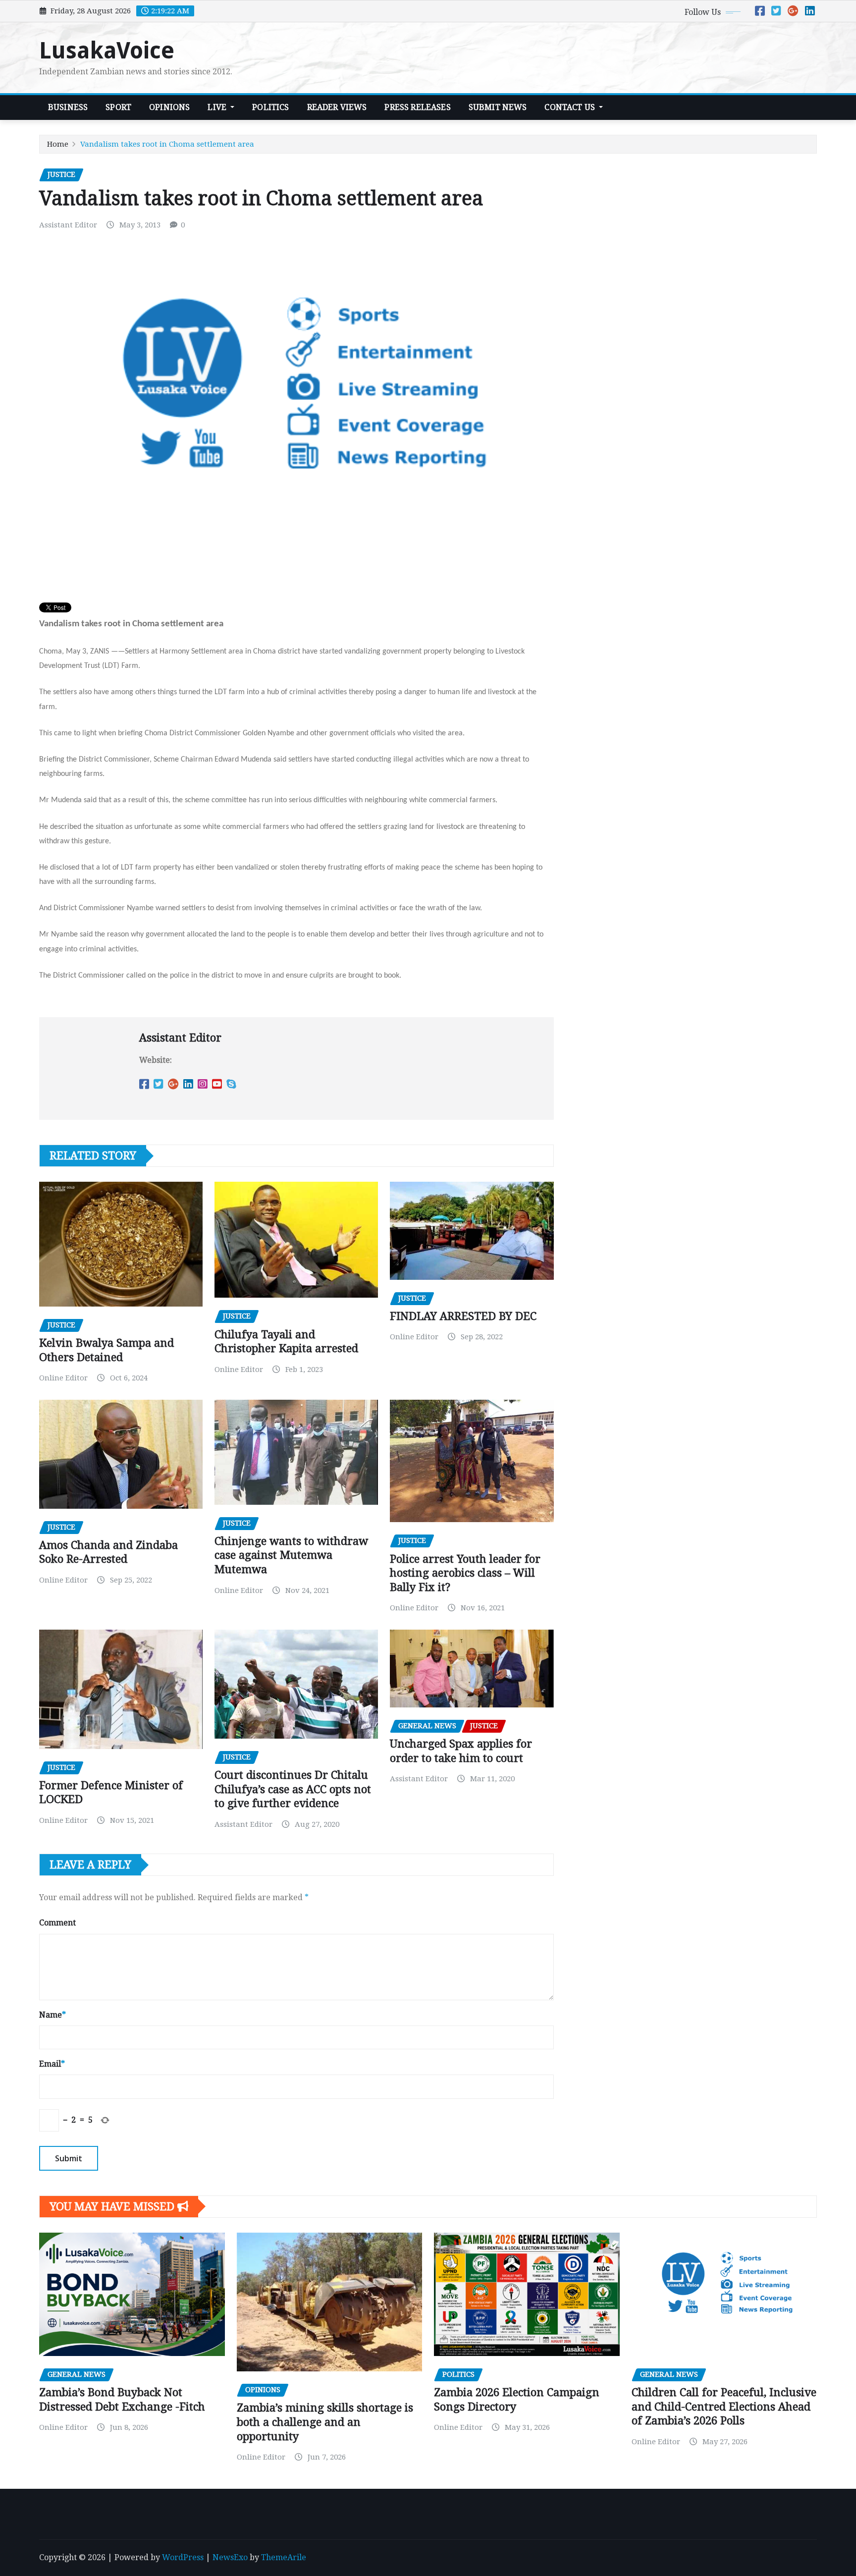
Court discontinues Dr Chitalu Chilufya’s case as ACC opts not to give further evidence (293, 1789)
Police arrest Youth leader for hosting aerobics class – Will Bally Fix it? (465, 1573)
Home (58, 144)
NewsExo (230, 2557)
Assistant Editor (68, 225)
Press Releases (417, 107)
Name (53, 2015)
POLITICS (270, 107)
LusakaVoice (107, 51)
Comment (57, 1923)
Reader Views (337, 107)
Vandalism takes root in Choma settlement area (167, 144)
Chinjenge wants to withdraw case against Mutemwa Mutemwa (291, 1555)
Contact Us (571, 107)
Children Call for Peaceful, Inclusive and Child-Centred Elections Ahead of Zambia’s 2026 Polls (724, 2407)
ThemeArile (284, 2557)
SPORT (118, 107)
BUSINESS (68, 107)
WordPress (183, 2557)
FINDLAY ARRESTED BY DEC (463, 1316)
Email (52, 2064)
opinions (169, 107)
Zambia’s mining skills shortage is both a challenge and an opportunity (325, 2422)
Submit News (498, 107)
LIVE (218, 107)
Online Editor (63, 1378)
